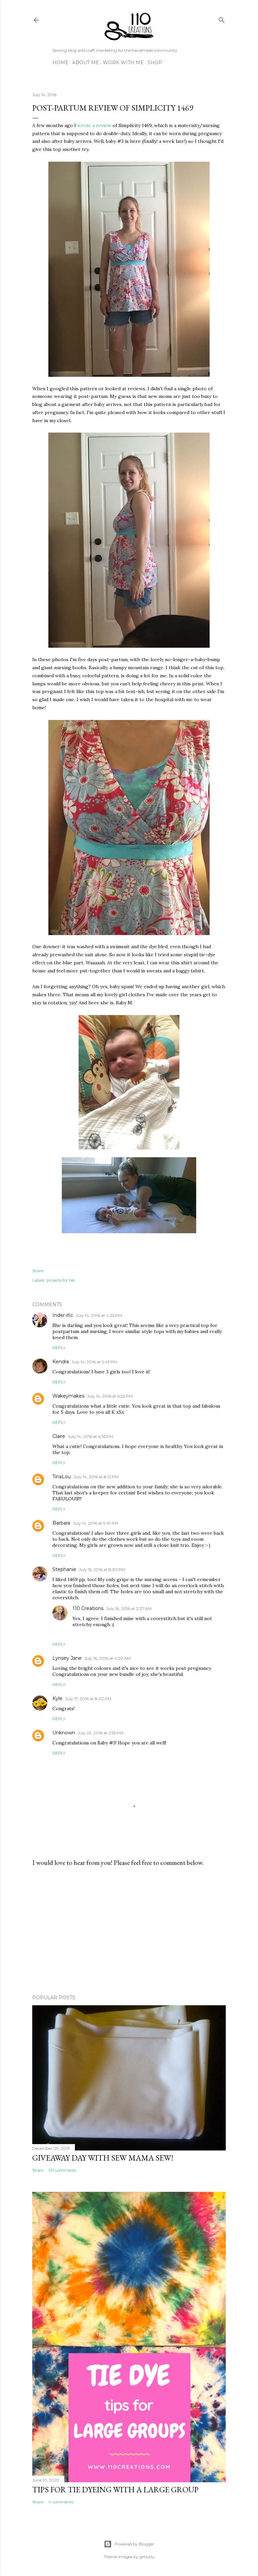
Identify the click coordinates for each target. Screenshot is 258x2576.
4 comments (61, 2502)
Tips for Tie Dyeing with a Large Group (115, 2489)
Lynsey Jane (67, 1658)
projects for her (61, 1280)
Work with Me (123, 63)
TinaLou (62, 1477)
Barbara (61, 1523)
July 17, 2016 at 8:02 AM (88, 1699)
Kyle (57, 1698)
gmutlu (147, 2557)
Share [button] (38, 1271)
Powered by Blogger (134, 2544)
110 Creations (88, 1608)
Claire (59, 1436)
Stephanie (64, 1569)
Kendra (61, 1362)
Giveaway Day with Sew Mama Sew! (103, 2158)
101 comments (62, 2170)
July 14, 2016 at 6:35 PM (91, 1436)
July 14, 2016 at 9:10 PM (96, 1523)
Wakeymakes (68, 1396)
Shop (155, 63)
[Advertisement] (129, 1931)
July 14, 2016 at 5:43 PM (94, 1362)
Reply (59, 1348)
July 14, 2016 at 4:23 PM (99, 1315)
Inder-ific (63, 1315)
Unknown (64, 1733)
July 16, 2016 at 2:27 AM (129, 1608)
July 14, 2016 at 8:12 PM (96, 1477)
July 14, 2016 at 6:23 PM (110, 1396)
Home (60, 63)
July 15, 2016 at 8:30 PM (102, 1569)
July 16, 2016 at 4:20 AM (107, 1658)
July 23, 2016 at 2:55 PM (100, 1733)
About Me (86, 63)
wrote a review (94, 125)
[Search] (222, 19)
